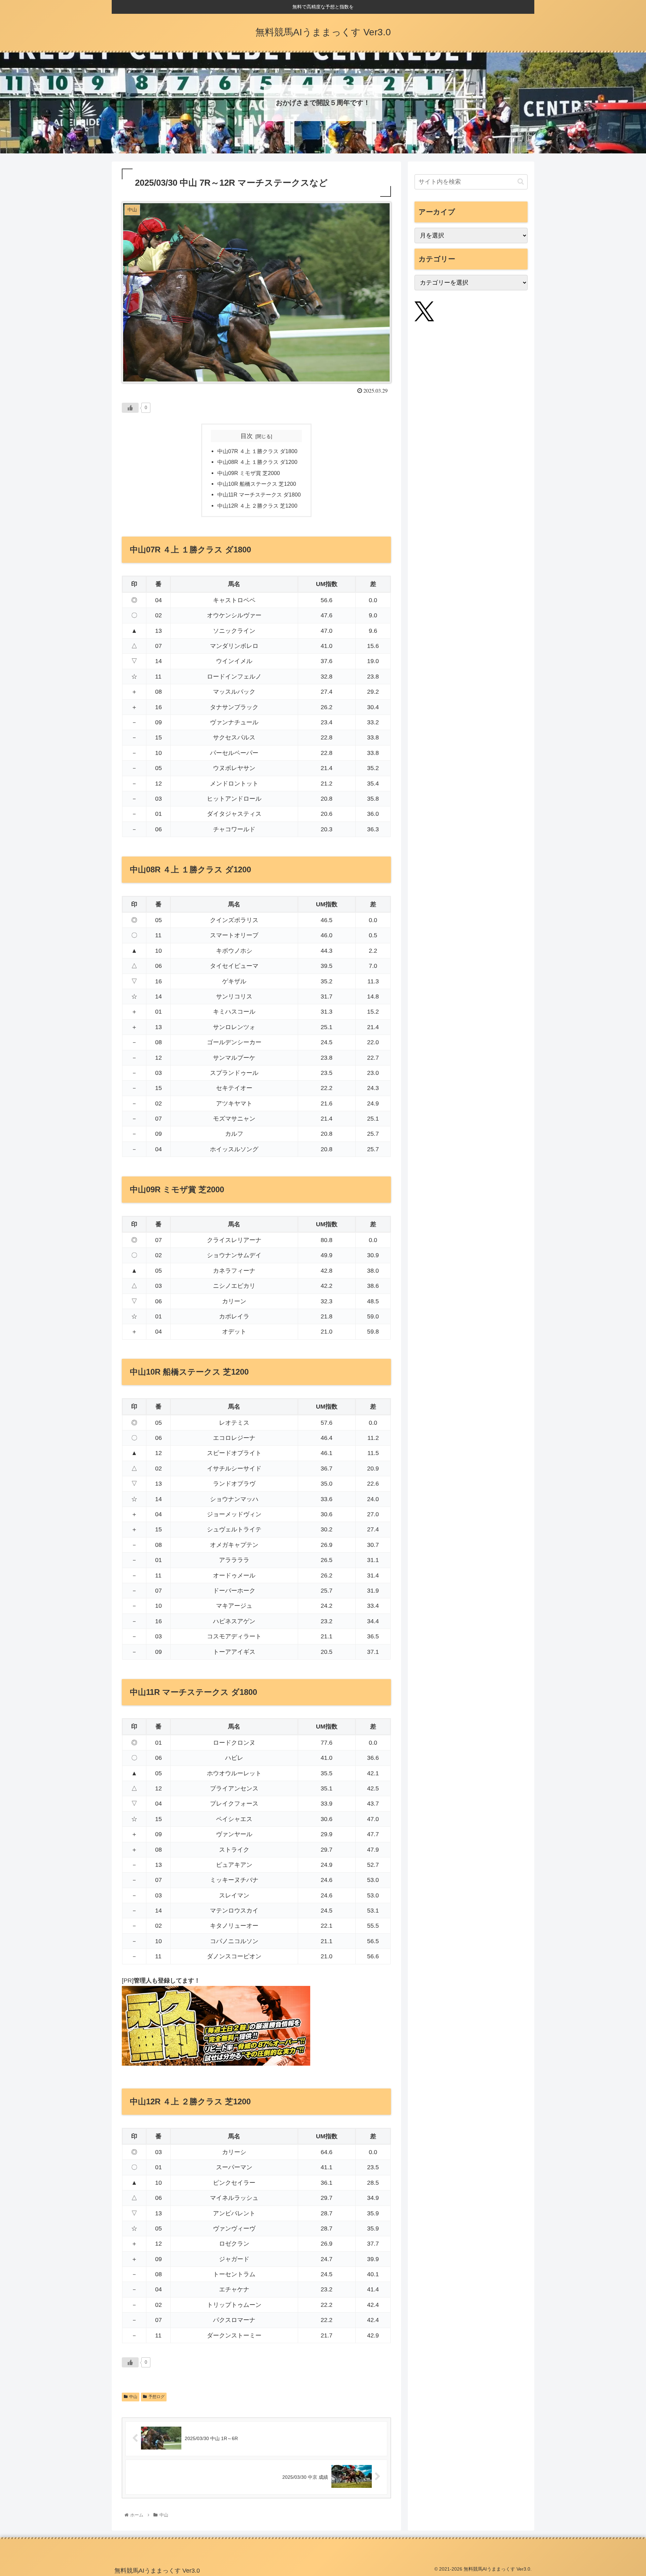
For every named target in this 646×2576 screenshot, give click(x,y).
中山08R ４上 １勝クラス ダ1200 (257, 462)
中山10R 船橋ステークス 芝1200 (257, 484)
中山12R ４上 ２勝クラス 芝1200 (257, 506)
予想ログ (156, 2397)
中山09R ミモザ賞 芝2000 (249, 473)
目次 (247, 436)
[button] (521, 182)
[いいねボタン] (130, 408)
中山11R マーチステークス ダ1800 (259, 495)
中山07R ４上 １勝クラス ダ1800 (257, 451)
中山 (133, 2397)
